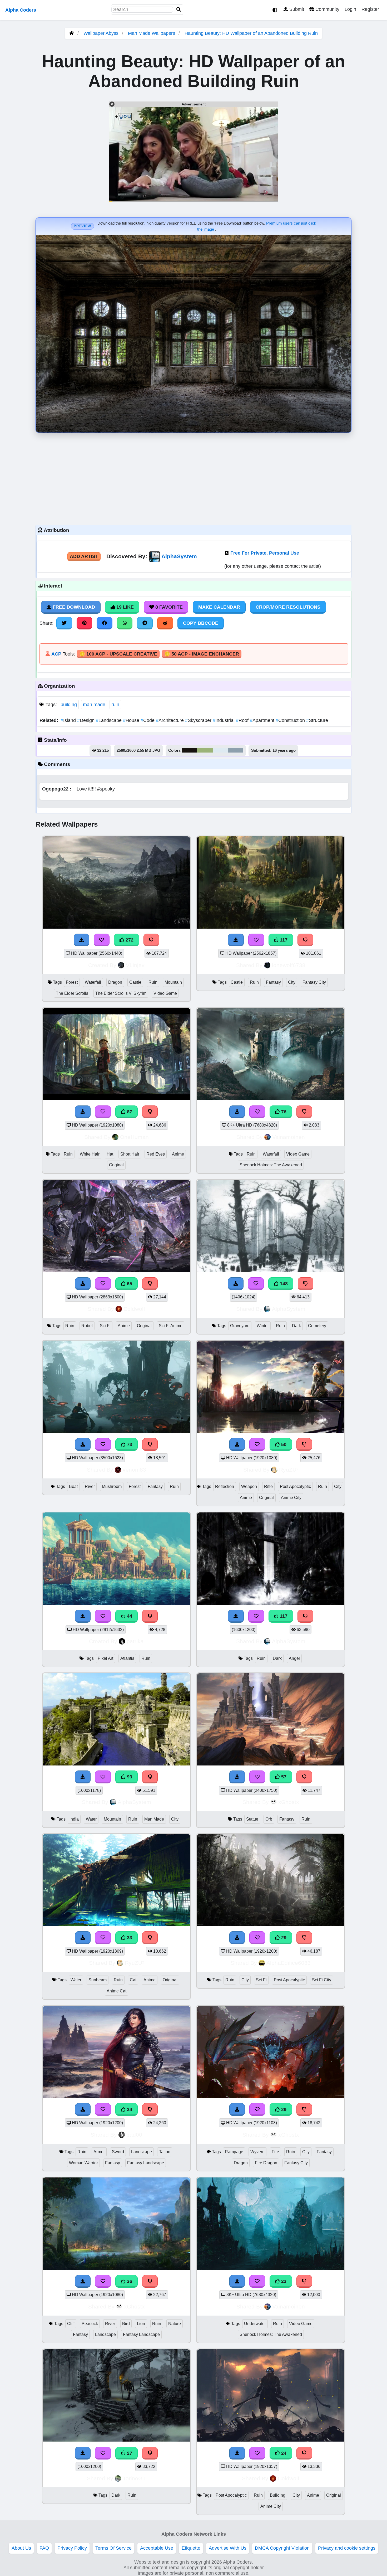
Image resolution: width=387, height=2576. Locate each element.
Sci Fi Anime (171, 1326)
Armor (99, 2152)
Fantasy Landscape (146, 2163)
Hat (110, 1154)
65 (129, 1284)
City (292, 982)
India (74, 1819)
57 (283, 1777)
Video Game (165, 993)
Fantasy (273, 982)
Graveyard (240, 1326)
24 (283, 2453)
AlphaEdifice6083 (289, 1963)
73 (129, 1444)
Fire (275, 2152)
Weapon (249, 1486)
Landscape (109, 720)
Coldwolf (134, 1309)
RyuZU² (289, 1470)
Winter (263, 1326)
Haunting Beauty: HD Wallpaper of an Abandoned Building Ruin (251, 33)
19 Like (124, 607)
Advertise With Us (228, 2548)
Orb (269, 1819)
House (132, 720)
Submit (296, 9)
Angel (294, 1658)
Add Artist (84, 556)
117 (283, 940)
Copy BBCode (201, 623)
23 (283, 2281)
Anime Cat (116, 1991)
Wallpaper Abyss (101, 33)
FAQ (44, 2548)
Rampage (234, 2152)
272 (129, 940)
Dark (296, 1326)
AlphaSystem (179, 556)
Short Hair (130, 1154)
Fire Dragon (266, 2163)
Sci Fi (105, 1326)
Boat (73, 1486)
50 (283, 1444)
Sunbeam (98, 1980)
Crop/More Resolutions (288, 607)
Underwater (255, 2324)
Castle (135, 982)
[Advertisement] (193, 478)
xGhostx (289, 1802)
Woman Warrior (83, 2163)
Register (370, 9)
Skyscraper (199, 720)
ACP (56, 654)
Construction (291, 720)
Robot (87, 1326)
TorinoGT (134, 2478)
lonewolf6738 (289, 965)
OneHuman (134, 1137)
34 (129, 2109)
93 (129, 1777)
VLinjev (135, 965)
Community (327, 9)
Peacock (90, 2324)
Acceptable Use (157, 2548)
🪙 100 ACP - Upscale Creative (118, 654)
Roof (243, 720)
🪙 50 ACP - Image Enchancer (202, 654)
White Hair (90, 1154)
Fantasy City (314, 982)
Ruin (153, 982)
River (90, 1486)
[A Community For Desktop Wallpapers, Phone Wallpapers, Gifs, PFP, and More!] (72, 33)
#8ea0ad (236, 750)
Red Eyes (156, 1154)
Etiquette (191, 2548)
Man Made (154, 1819)
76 (283, 1112)
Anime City (291, 1498)
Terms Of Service (113, 2548)
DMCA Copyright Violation (282, 2548)
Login (350, 9)
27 (129, 2453)
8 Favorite (168, 607)
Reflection (225, 1486)
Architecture (170, 720)
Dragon (115, 982)
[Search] (179, 10)
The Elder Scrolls (72, 993)
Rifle (268, 1486)
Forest (72, 982)
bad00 (134, 2135)
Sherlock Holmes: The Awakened (271, 1165)
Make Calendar (219, 607)
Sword (118, 2152)
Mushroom (112, 1486)
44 (129, 1616)
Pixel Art (105, 1658)
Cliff (71, 2324)
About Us (21, 2548)
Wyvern (257, 2152)
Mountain (173, 982)
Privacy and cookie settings (347, 2548)
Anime (178, 1154)
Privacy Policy (72, 2548)
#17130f (189, 750)
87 (129, 1112)
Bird (126, 2324)
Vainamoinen (289, 1137)
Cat (133, 1980)
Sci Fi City (322, 1980)
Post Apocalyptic (295, 1486)
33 (129, 1938)
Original (116, 1165)
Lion (141, 2324)
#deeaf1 (221, 750)
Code (148, 720)
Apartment (263, 720)
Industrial (224, 720)
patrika (135, 1641)
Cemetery (317, 1326)
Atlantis (127, 1658)
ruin (115, 705)
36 (129, 2281)
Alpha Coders (21, 10)
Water (91, 1819)
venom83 (134, 1470)
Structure (317, 720)
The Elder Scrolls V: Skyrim (121, 993)
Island (69, 720)
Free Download (73, 607)
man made (94, 705)
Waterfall (93, 982)
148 (283, 1284)
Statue (252, 1819)
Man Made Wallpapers (152, 33)
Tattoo (165, 2152)
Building (278, 2495)
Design (86, 720)
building (69, 705)
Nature (175, 2324)
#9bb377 (205, 750)
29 (283, 1938)
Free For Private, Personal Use (265, 553)
